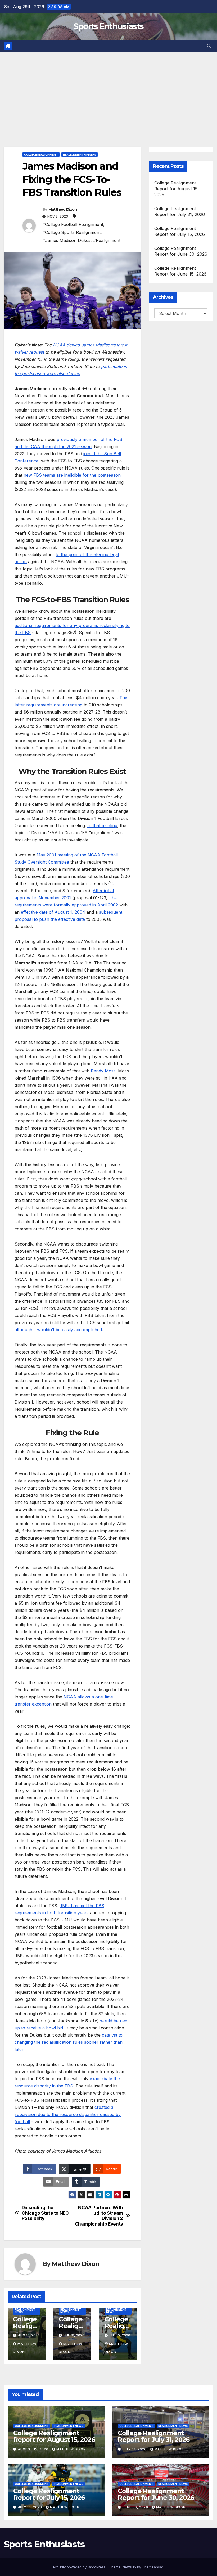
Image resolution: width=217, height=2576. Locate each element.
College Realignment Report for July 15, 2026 (49, 2494)
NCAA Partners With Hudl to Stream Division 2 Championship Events (99, 2216)
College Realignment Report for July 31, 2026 (154, 2436)
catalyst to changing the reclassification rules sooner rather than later (69, 2042)
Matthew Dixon (63, 209)
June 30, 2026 (136, 2507)
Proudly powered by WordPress (80, 2567)
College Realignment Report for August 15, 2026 (177, 189)
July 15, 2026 (31, 2507)
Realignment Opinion (80, 155)
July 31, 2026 (135, 2449)
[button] (209, 46)
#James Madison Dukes (66, 240)
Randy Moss (103, 1071)
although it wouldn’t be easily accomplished (58, 1330)
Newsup (129, 2567)
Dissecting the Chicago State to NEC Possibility (45, 2213)
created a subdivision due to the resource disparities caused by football (68, 2114)
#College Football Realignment (73, 224)
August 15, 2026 (34, 2449)
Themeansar (153, 2567)
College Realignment (41, 155)
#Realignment (107, 240)
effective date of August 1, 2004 (53, 912)
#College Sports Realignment (71, 232)
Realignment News (25, 2311)
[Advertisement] (108, 91)
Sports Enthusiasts (108, 26)
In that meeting (102, 825)
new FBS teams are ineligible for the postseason (72, 475)
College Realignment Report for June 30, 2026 (156, 2494)
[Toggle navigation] (109, 46)
